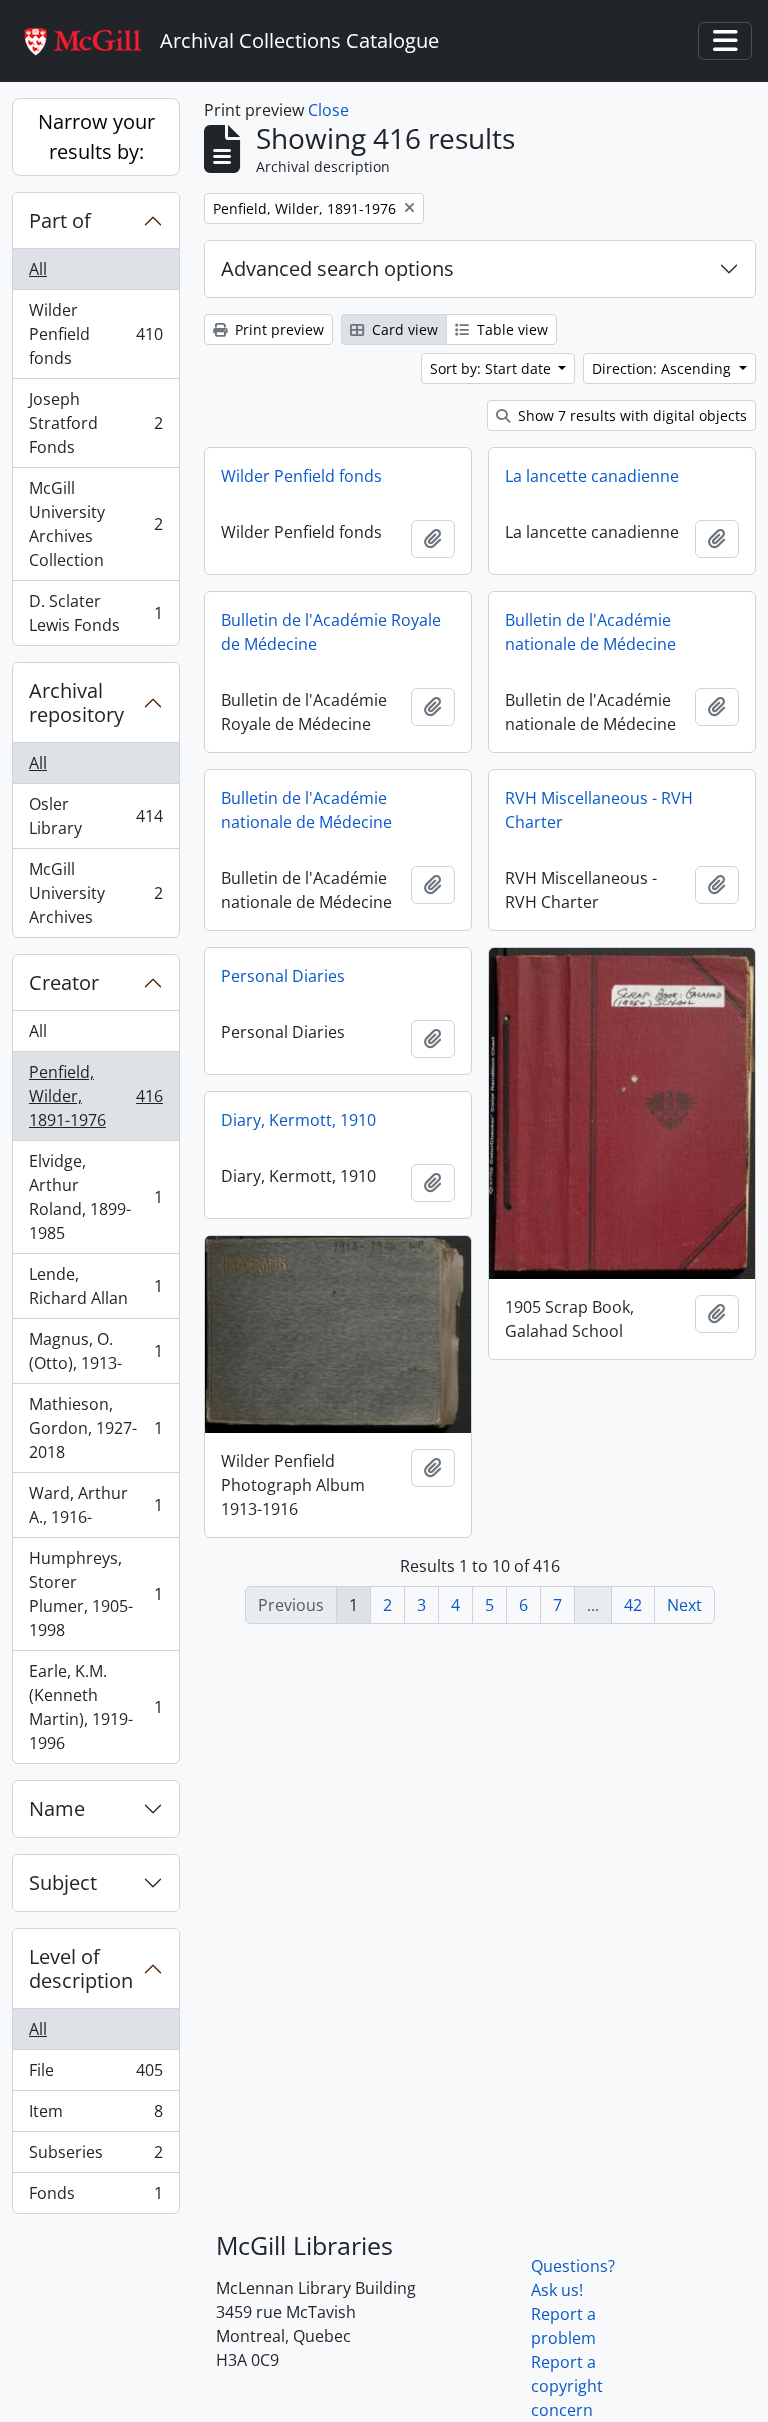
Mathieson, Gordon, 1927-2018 (95, 1428)
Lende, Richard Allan (95, 1286)
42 (633, 1605)
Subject (63, 1882)
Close (328, 110)
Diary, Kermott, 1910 (298, 1120)
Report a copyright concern (567, 2386)
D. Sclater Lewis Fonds (95, 613)
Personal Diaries (283, 976)
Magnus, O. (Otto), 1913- (95, 1351)
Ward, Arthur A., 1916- (95, 1505)
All (38, 269)
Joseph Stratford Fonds (95, 423)
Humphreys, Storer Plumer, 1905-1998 (95, 1594)
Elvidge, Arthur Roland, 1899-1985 (95, 1197)
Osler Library (95, 816)
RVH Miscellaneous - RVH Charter (599, 810)
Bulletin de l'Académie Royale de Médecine (331, 632)
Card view (403, 329)
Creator (64, 982)
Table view (510, 329)
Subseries (95, 2157)
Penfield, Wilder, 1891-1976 (95, 1096)
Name (57, 1808)
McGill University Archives (95, 893)
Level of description (81, 1968)
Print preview (277, 329)
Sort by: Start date (492, 368)
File (95, 2075)
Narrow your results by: (96, 136)
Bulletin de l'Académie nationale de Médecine (590, 632)
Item (95, 2116)
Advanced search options (337, 268)
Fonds (95, 2197)
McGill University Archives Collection (95, 524)
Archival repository (76, 702)
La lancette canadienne (592, 476)
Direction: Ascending (663, 368)
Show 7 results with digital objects (630, 415)
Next (684, 1605)
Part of (60, 220)
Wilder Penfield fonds (95, 334)
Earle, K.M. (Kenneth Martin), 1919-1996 (95, 1707)
